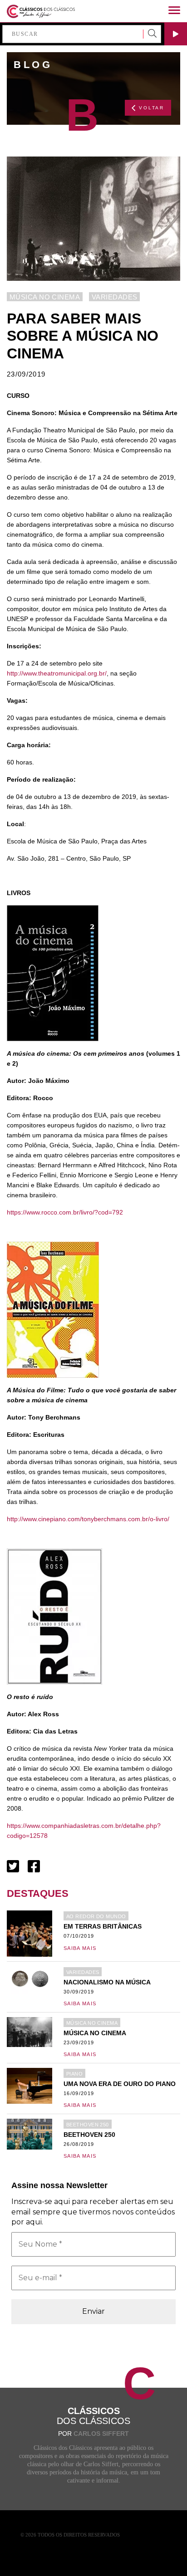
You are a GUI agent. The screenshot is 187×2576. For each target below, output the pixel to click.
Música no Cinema (45, 297)
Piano (74, 2074)
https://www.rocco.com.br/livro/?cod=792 (65, 1212)
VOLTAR (152, 108)
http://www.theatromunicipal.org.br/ (57, 673)
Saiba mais (80, 1948)
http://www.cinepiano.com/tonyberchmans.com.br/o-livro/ (88, 1519)
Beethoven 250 (88, 2125)
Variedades (114, 297)
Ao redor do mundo (96, 1916)
